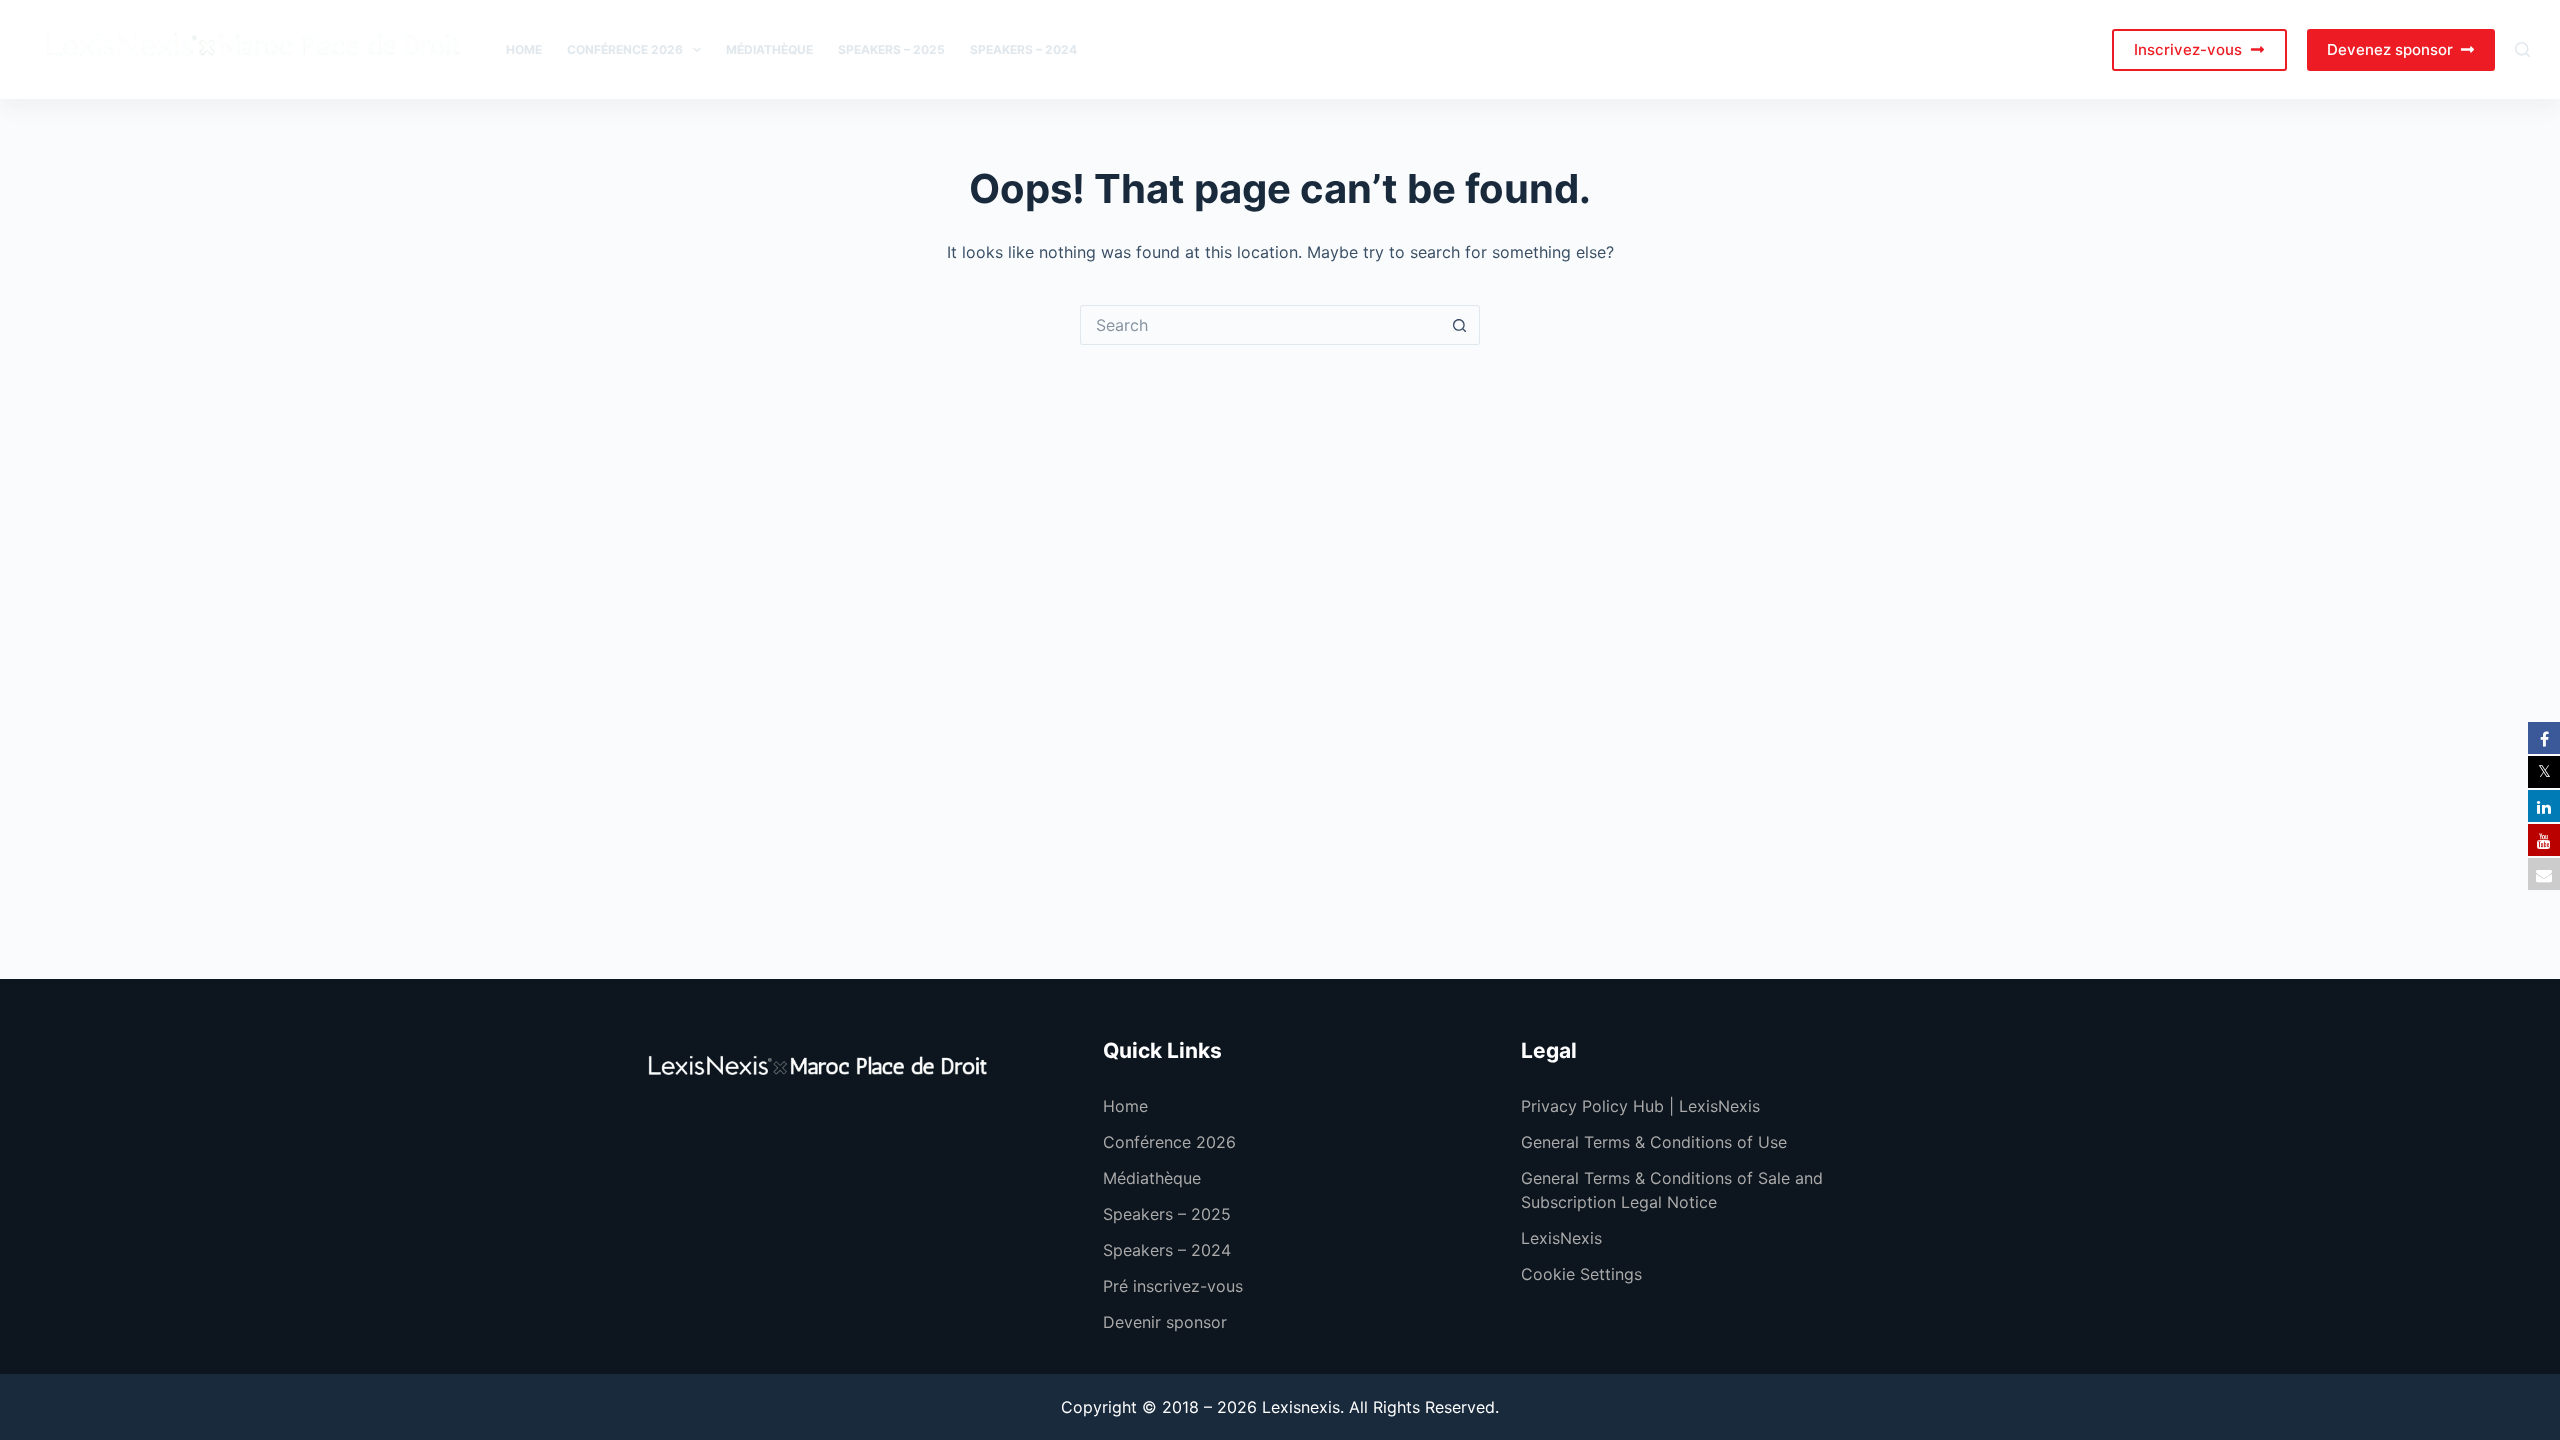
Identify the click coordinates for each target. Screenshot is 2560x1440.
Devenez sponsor (2390, 49)
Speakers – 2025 (891, 49)
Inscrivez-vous (2188, 49)
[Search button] (1460, 325)
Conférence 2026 (625, 49)
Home (524, 49)
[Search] (2522, 49)
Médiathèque (769, 49)
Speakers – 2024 (1023, 49)
